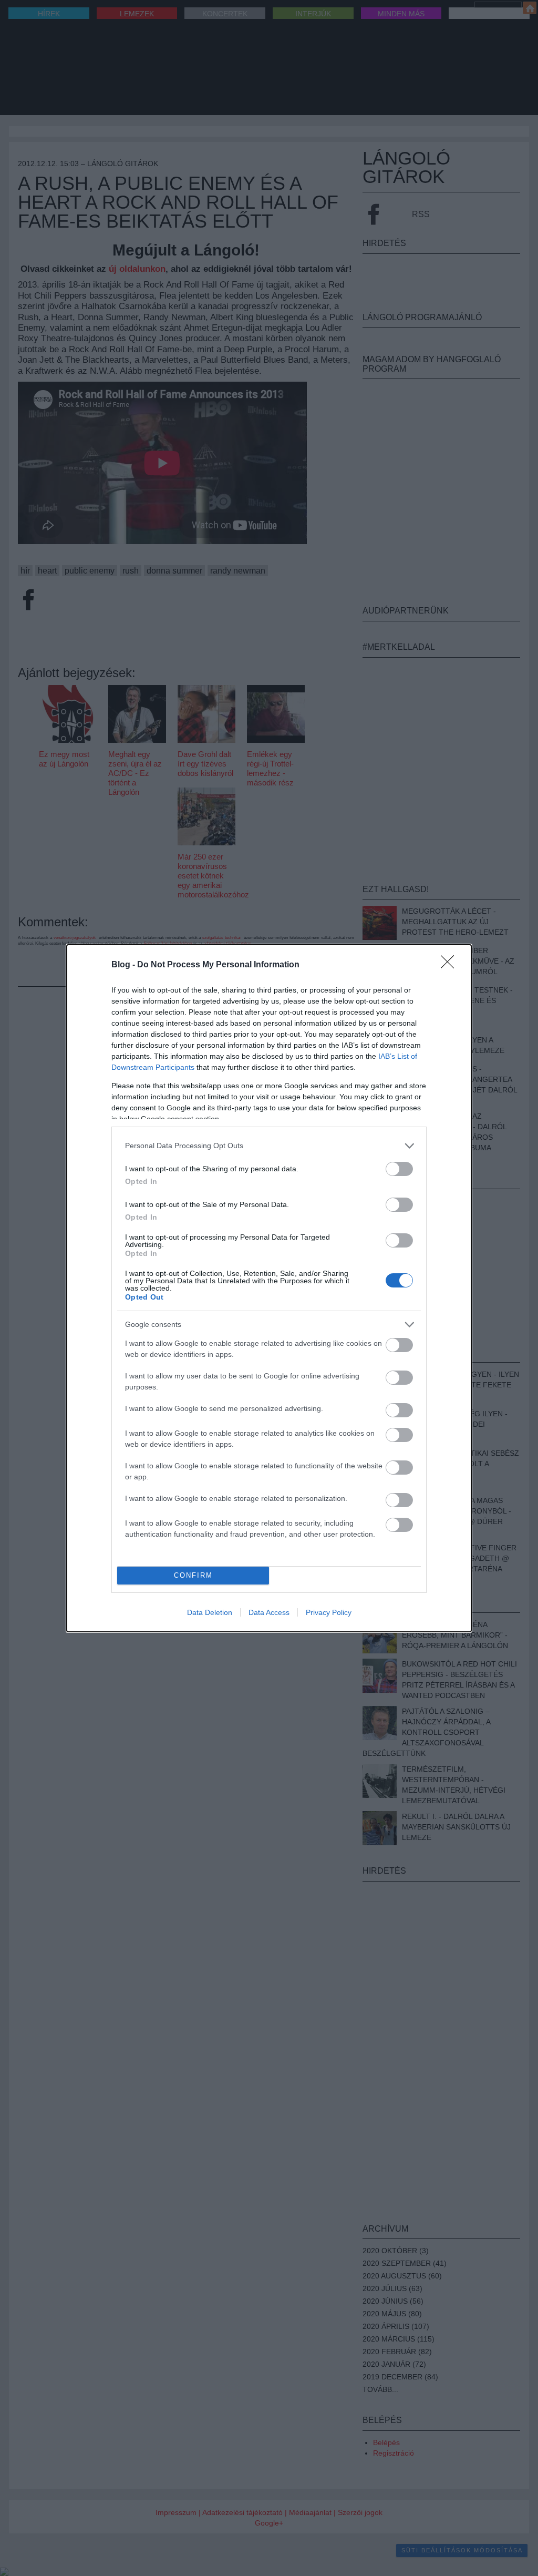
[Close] (451, 965)
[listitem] (269, 1146)
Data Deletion (210, 1612)
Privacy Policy (329, 1612)
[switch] (399, 1169)
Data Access (269, 1612)
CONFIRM (193, 1575)
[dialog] (269, 1288)
